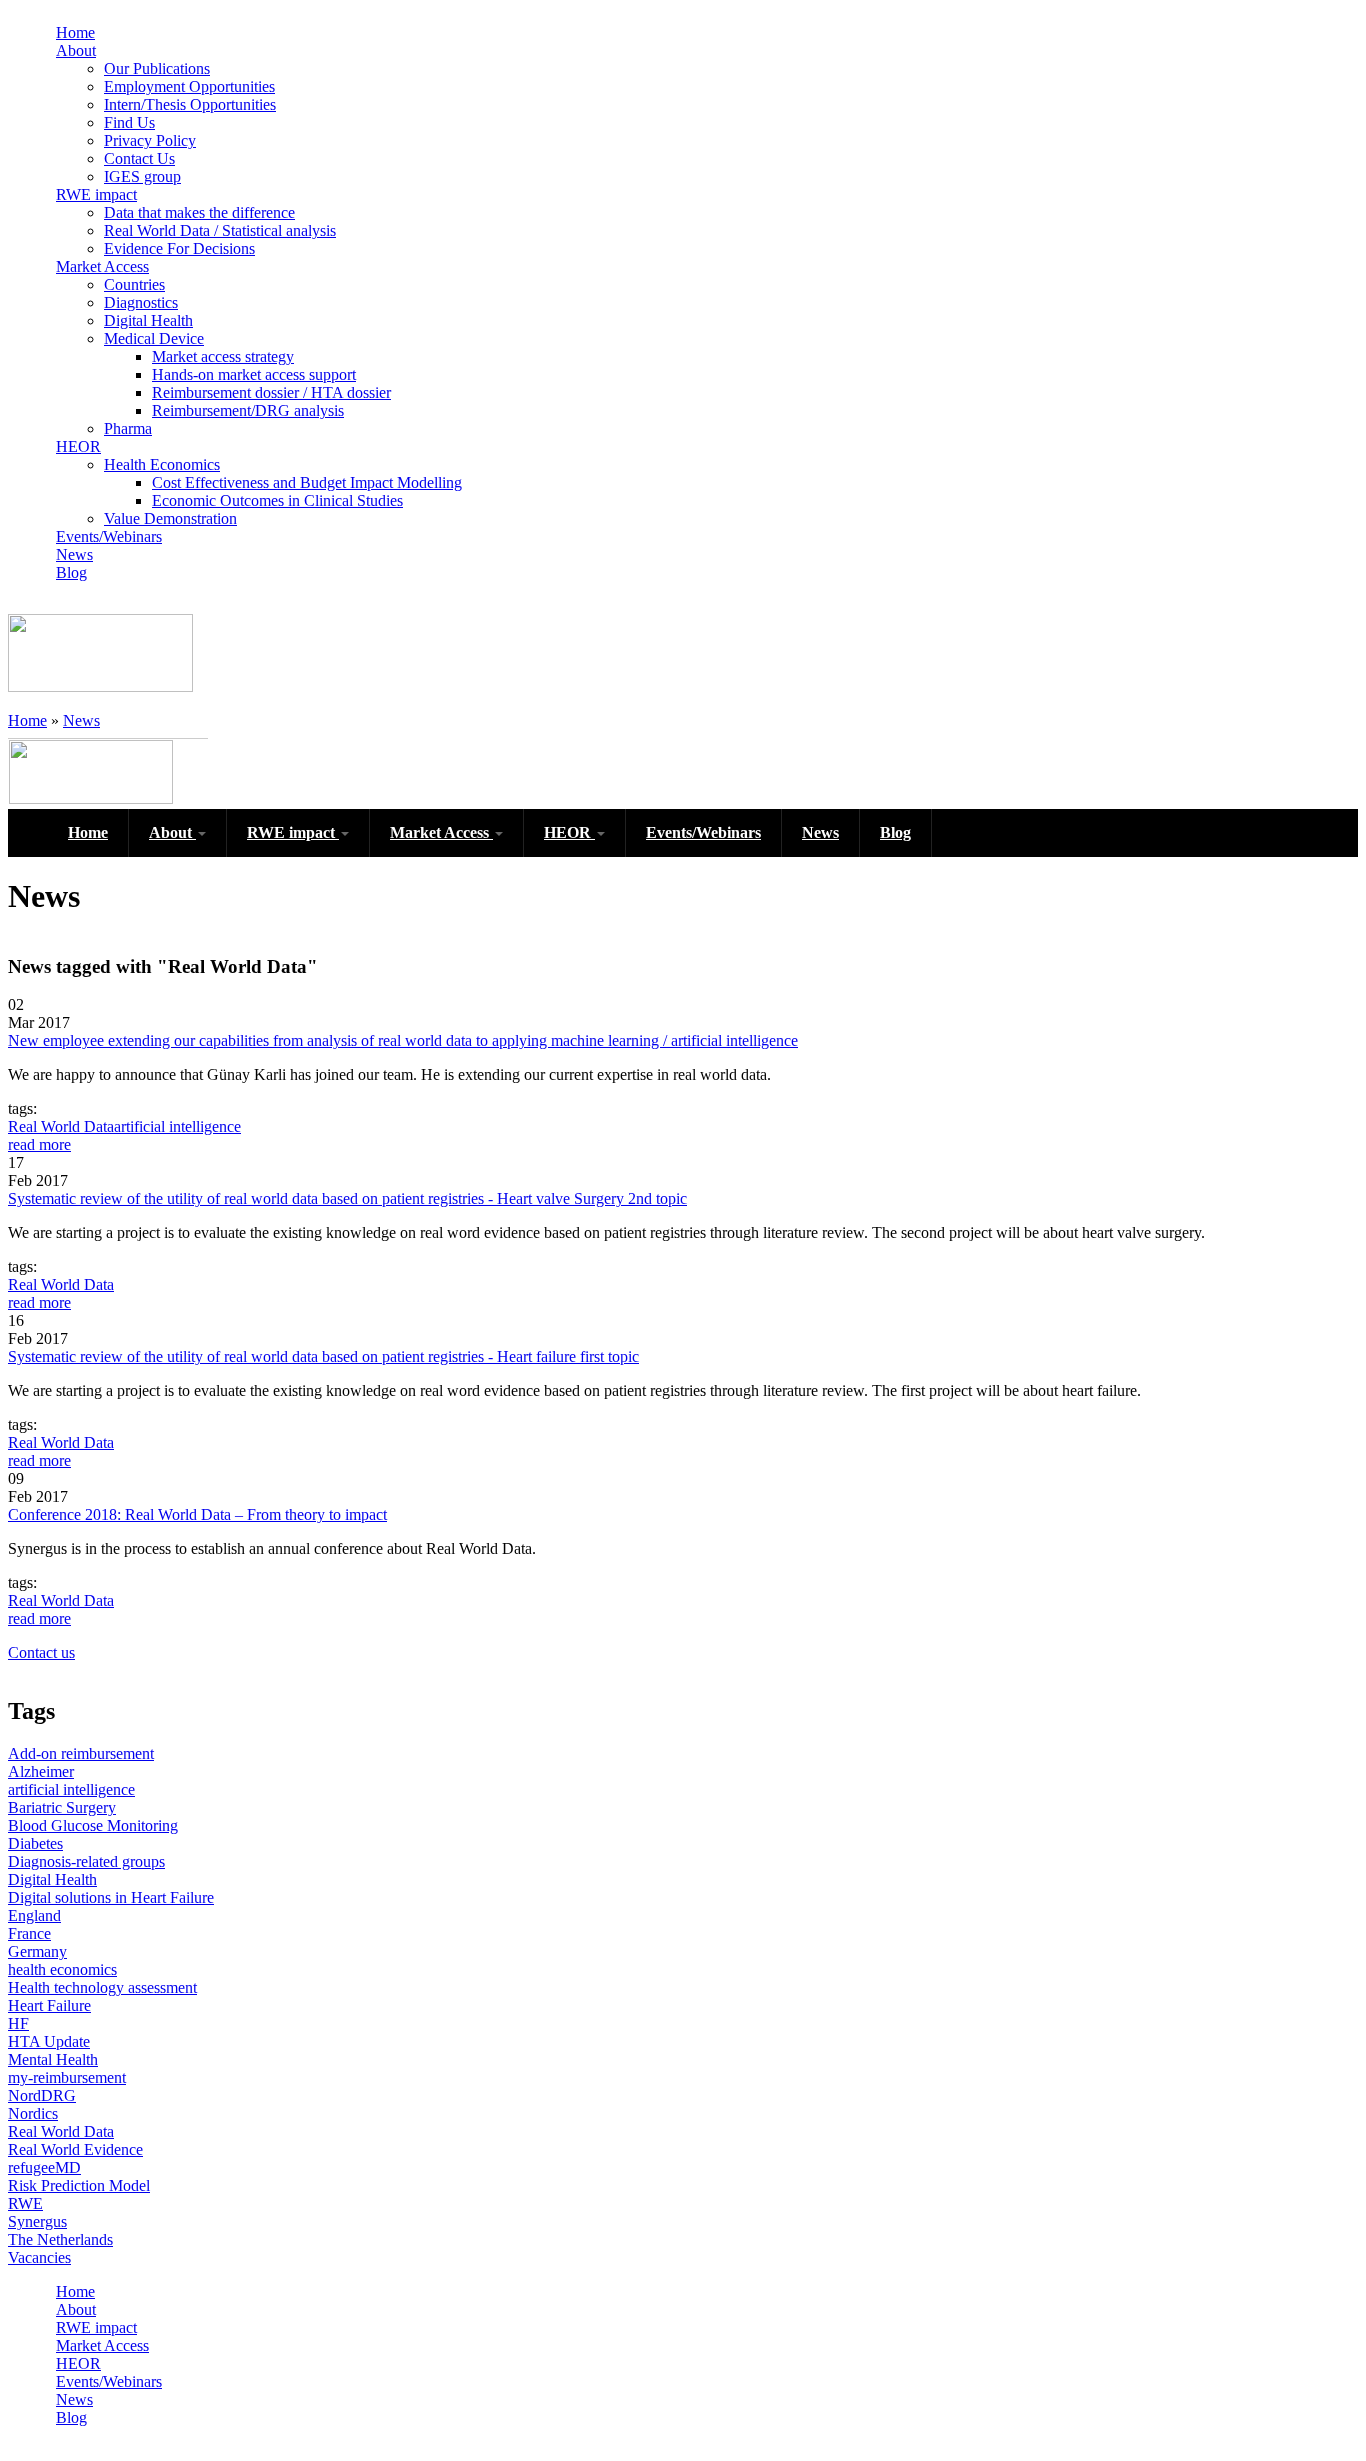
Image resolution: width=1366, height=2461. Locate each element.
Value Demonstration (170, 518)
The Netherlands (60, 2239)
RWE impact (96, 194)
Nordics (33, 2113)
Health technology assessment (102, 1987)
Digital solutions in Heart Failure (111, 1897)
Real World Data (61, 1126)
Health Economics (162, 464)
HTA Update (49, 2041)
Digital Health (148, 320)
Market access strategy (223, 356)
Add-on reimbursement (81, 1753)
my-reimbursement (67, 2077)
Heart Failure (49, 2005)
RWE (25, 2203)
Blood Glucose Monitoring (93, 1825)
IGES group (142, 176)
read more (39, 1144)
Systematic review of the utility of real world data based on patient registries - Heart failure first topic (323, 1356)
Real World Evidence (75, 2149)
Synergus (37, 2221)
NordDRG (42, 2095)
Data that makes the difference (199, 212)
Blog (71, 572)
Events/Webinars (109, 536)
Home (75, 32)
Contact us (41, 1652)
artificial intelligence (177, 1126)
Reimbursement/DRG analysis (248, 410)
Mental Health (53, 2059)
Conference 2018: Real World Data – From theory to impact (197, 1514)
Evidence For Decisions (179, 248)
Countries (134, 284)
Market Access (102, 266)
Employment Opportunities (189, 86)
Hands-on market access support (254, 374)
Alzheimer (41, 1771)
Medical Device (154, 338)
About (76, 50)
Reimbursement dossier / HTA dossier (271, 392)
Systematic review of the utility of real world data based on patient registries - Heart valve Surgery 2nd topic (347, 1198)
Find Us (129, 122)
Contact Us (139, 158)
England (34, 1915)
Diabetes (35, 1843)
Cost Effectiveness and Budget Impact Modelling (307, 482)
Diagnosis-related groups (86, 1861)
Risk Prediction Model (79, 2185)
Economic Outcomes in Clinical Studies (277, 500)
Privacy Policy (150, 140)
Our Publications (157, 68)
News (74, 554)
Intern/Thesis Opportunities (190, 104)
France (29, 1933)
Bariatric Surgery (62, 1807)
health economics (62, 1969)
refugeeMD (44, 2167)
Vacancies (39, 2257)
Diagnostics (141, 302)
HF (18, 2023)
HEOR (78, 446)
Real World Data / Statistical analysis (220, 230)
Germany (37, 1951)
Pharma (128, 428)
